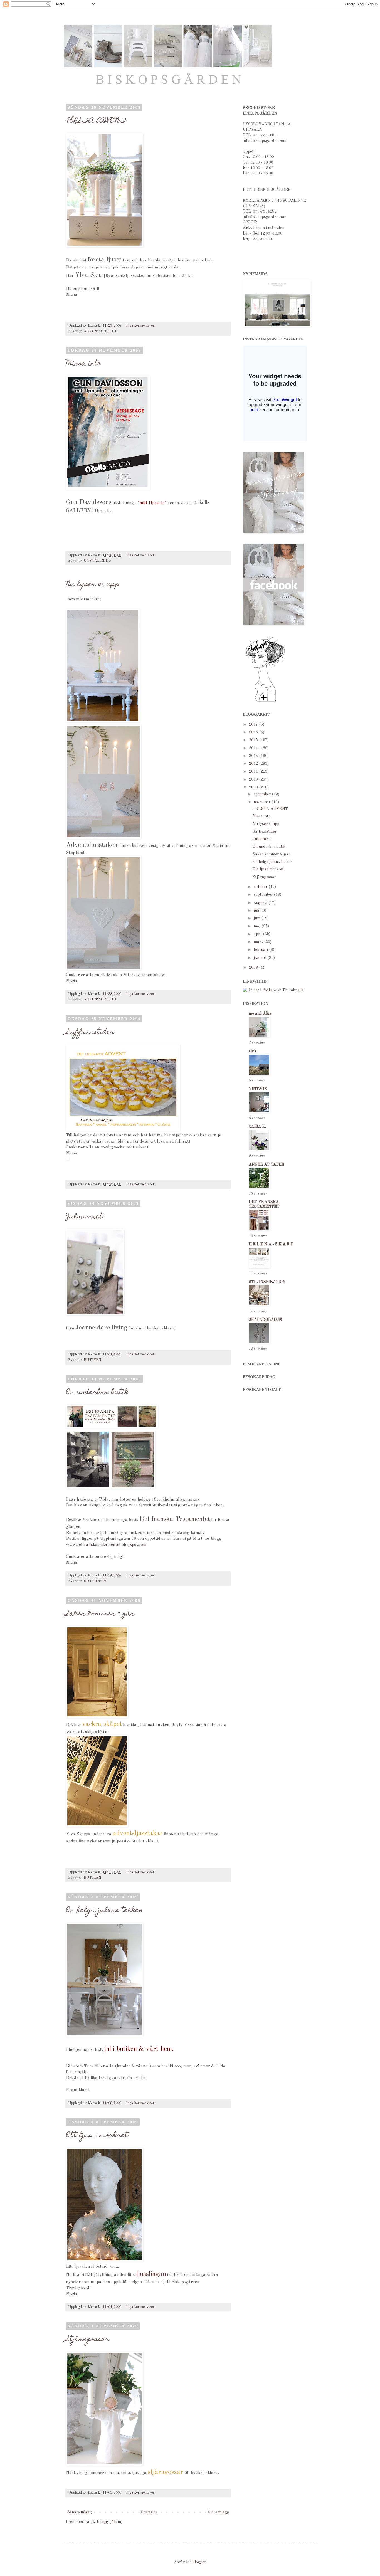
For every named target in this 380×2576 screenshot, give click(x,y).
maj (258, 926)
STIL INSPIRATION (267, 1282)
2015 (254, 740)
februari (261, 950)
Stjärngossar (88, 2340)
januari (261, 958)
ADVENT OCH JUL (100, 331)
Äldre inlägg (218, 2512)
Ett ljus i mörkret (97, 2136)
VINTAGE (258, 1089)
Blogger (199, 2562)
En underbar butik (97, 1393)
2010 (254, 779)
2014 (254, 748)
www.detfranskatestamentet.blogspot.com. (107, 1545)
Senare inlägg (80, 2512)
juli (257, 911)
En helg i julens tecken (104, 1911)
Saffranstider (90, 1032)
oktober (261, 887)
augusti (261, 903)
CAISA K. (257, 1127)
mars (259, 942)
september (264, 895)
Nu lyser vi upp (93, 584)
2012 (254, 764)
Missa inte (84, 364)
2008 (254, 968)
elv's (253, 1051)
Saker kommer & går (100, 1614)
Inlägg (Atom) (110, 2522)
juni (257, 918)
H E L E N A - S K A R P (271, 1244)
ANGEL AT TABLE (266, 1164)
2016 (254, 732)
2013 (254, 756)
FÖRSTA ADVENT (96, 121)
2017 (254, 724)
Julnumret (84, 1217)
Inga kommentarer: (141, 326)
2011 (254, 771)
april (258, 934)
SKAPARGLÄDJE (265, 1320)
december (263, 794)
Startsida (150, 2512)
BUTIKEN (92, 1360)
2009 (254, 787)
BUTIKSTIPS (95, 1581)
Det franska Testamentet (175, 1519)
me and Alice (260, 1013)
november (263, 802)
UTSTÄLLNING (97, 561)
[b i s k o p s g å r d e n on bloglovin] (265, 701)
